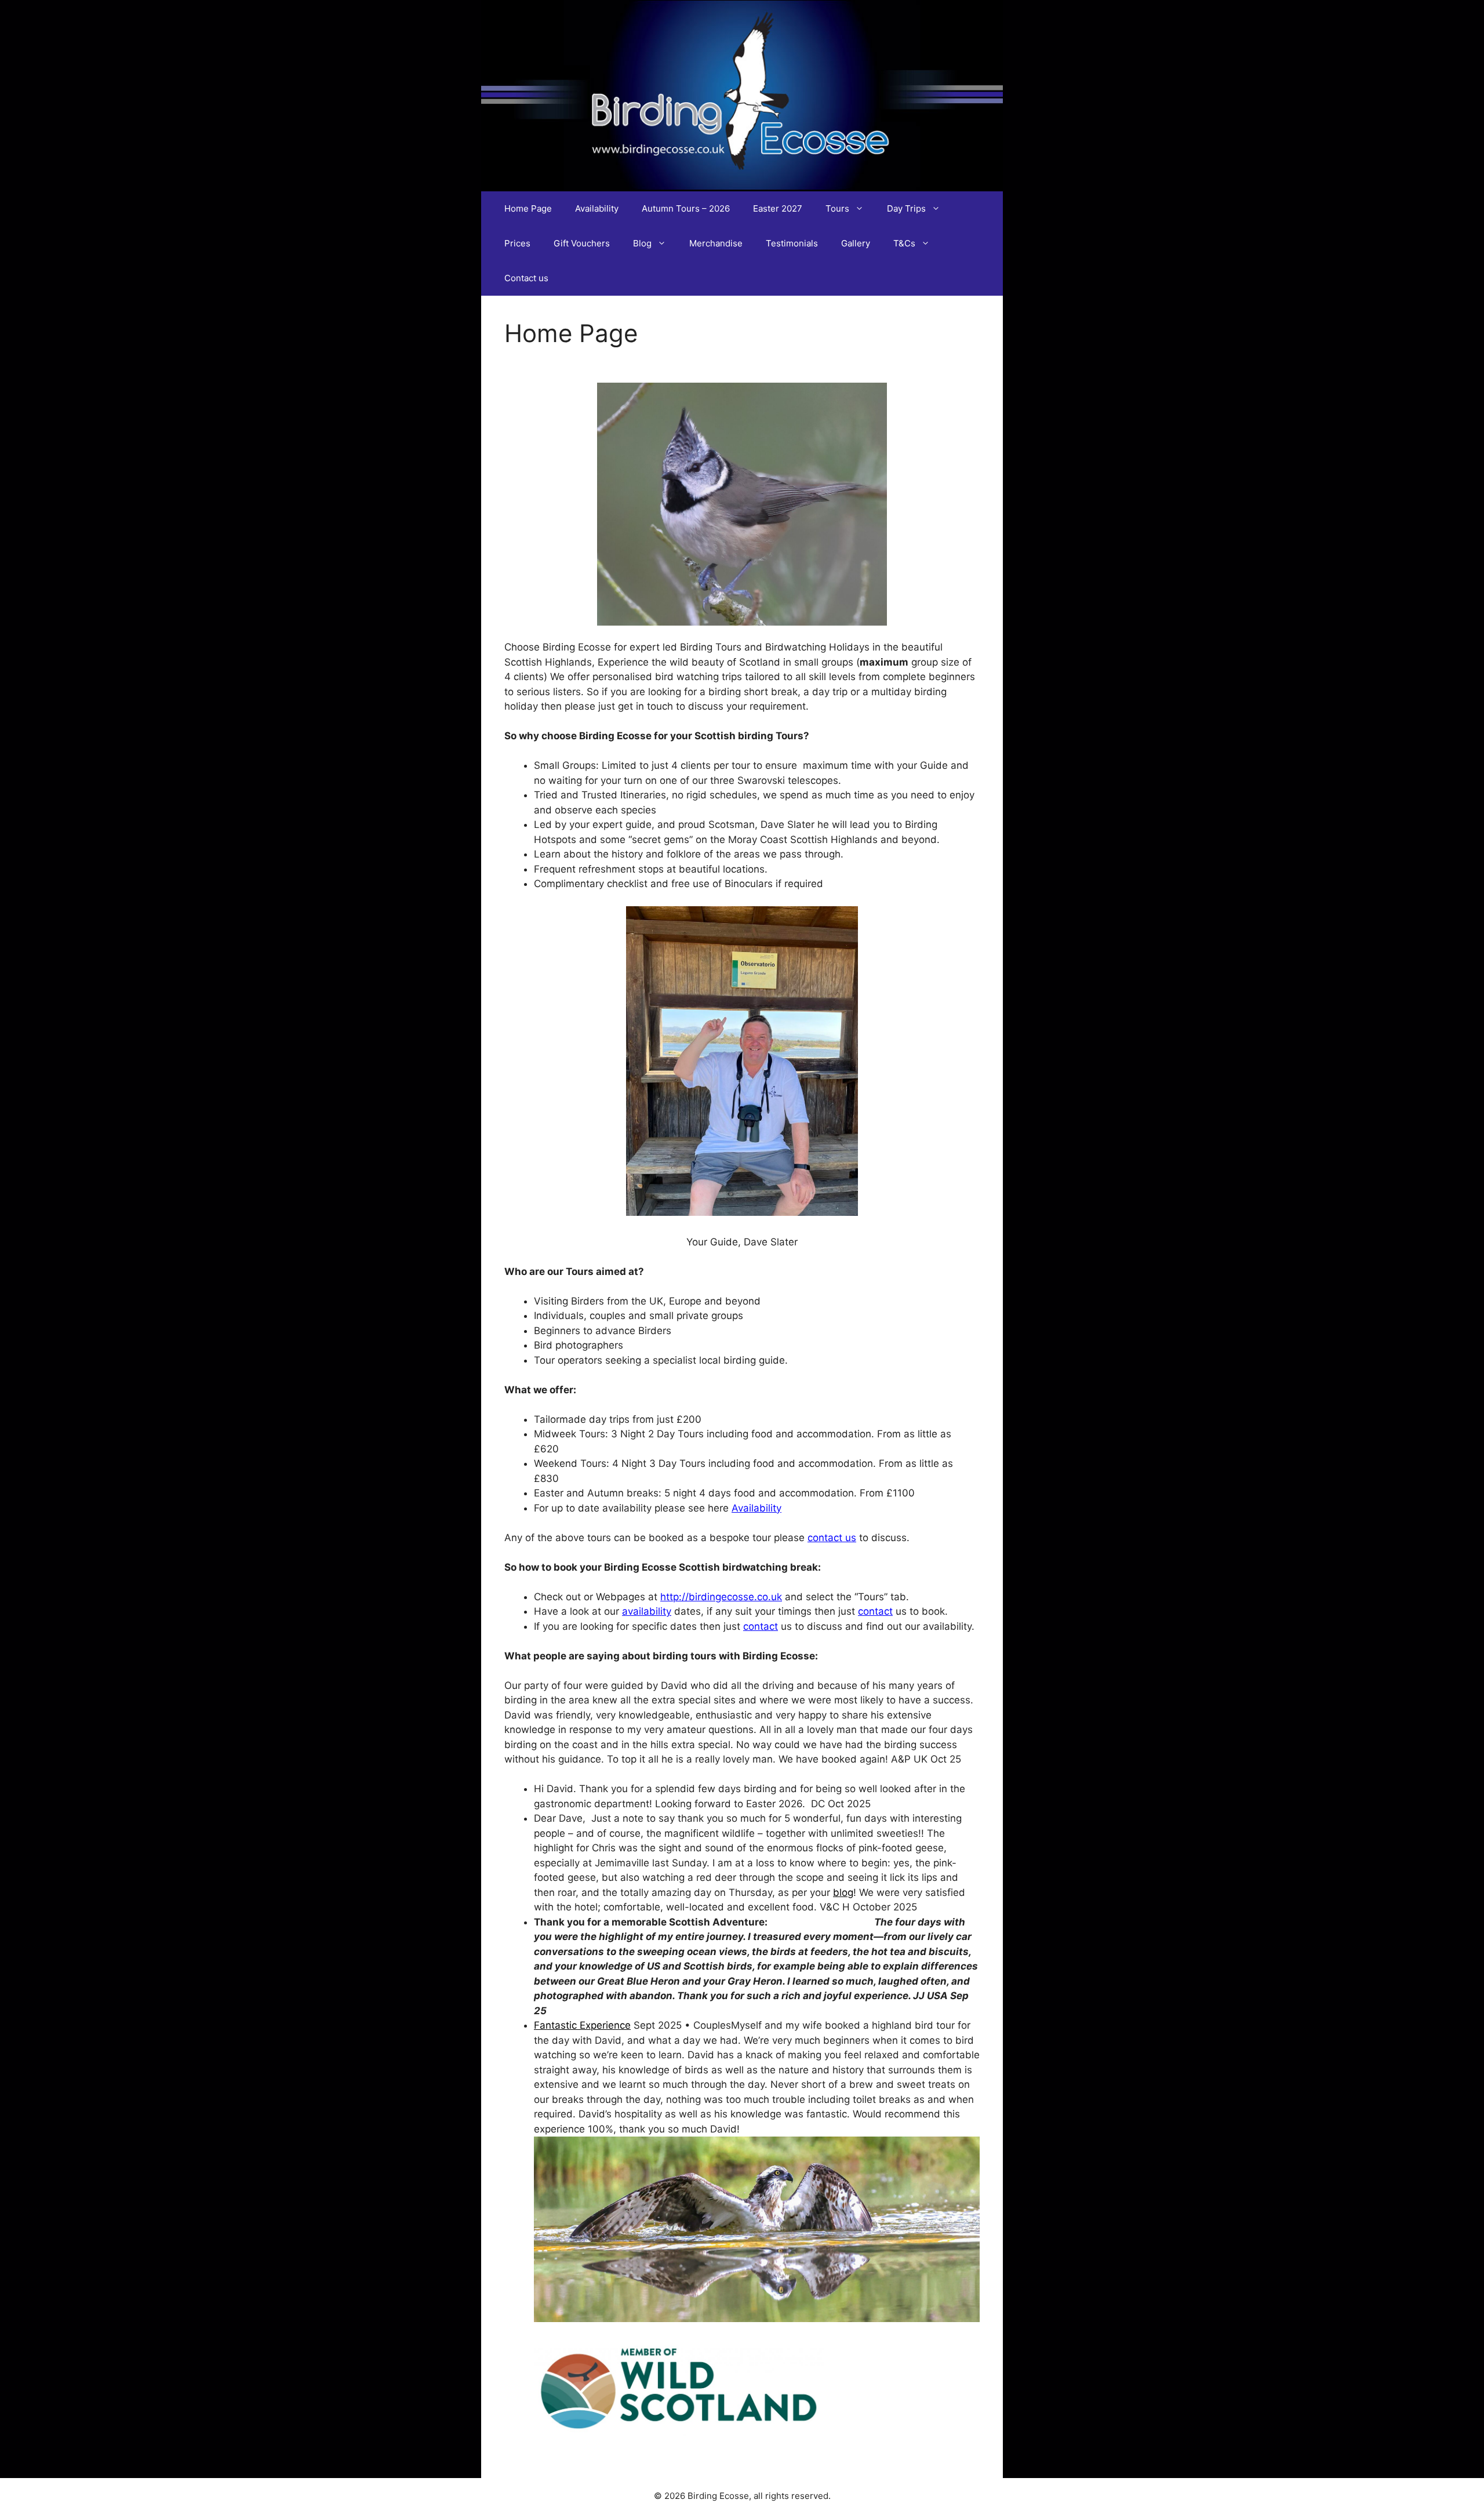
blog (843, 1892)
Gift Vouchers (582, 243)
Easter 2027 (778, 208)
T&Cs (904, 243)
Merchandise (716, 243)
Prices (517, 243)
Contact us (526, 278)
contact (875, 1611)
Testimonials (792, 243)
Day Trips (906, 208)
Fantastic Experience (582, 2025)
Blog (642, 243)
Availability (597, 208)
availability (647, 1611)
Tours (837, 208)
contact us (832, 1538)
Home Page (528, 208)
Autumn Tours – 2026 (686, 208)
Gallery (856, 243)
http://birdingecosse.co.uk (721, 1597)
